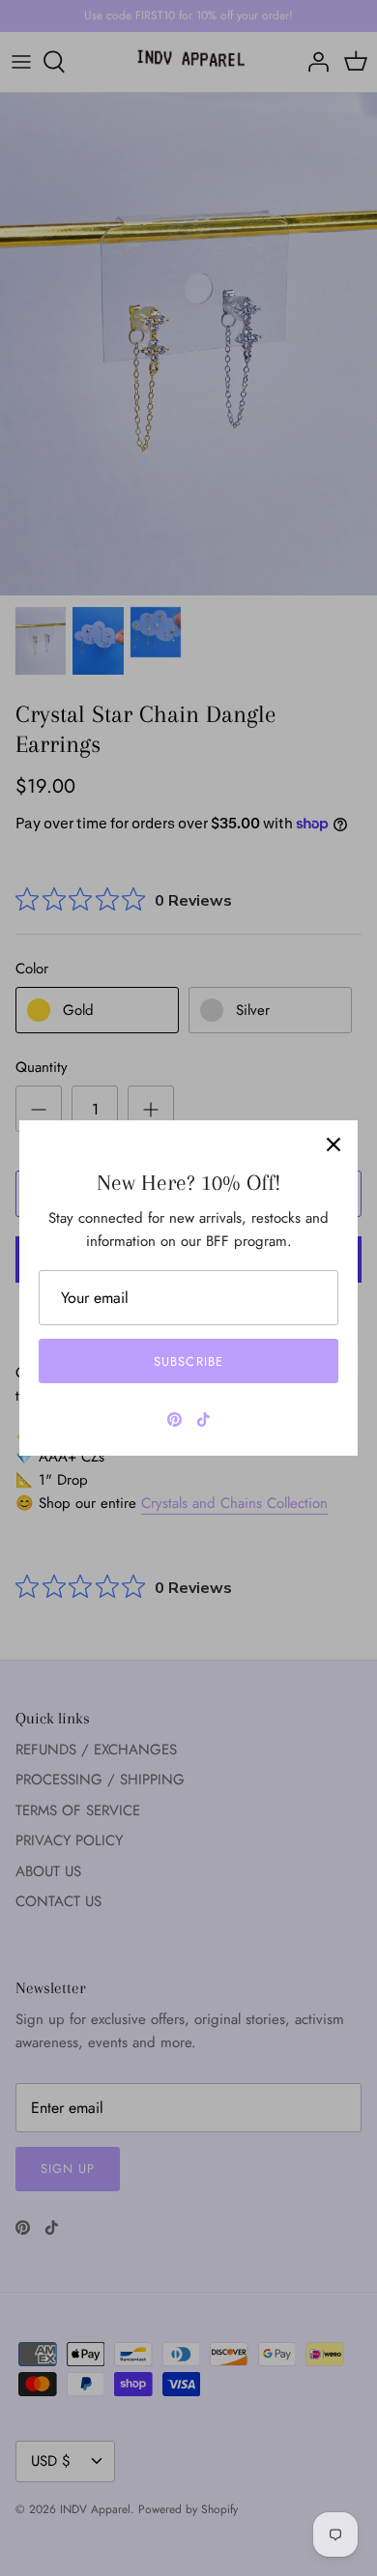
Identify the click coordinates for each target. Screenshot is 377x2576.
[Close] (333, 1144)
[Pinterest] (174, 1419)
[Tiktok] (203, 1419)
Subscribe (188, 1361)
